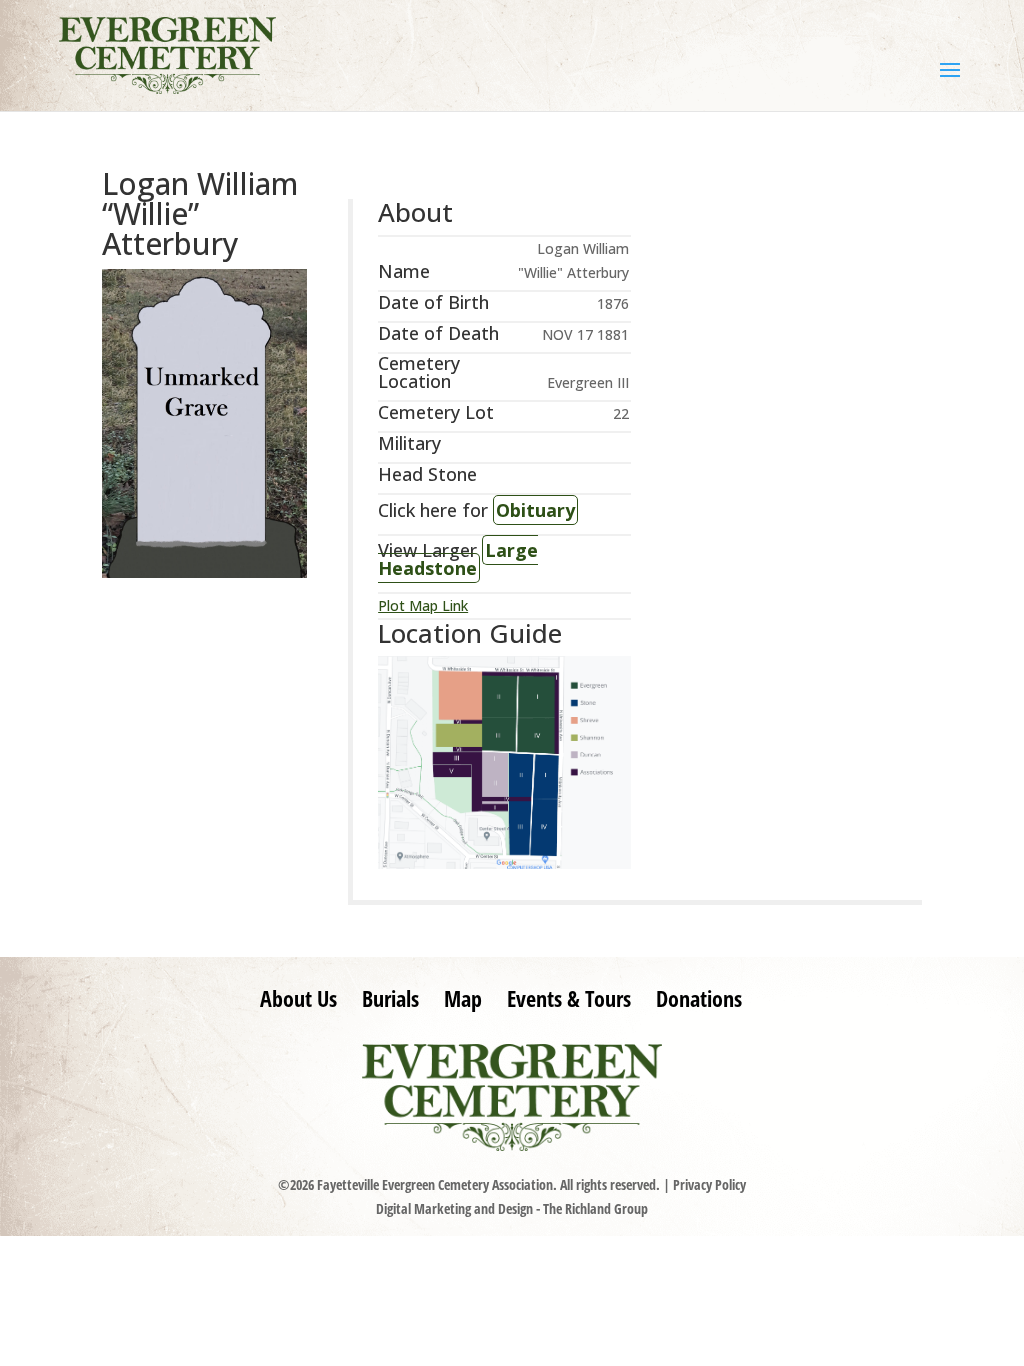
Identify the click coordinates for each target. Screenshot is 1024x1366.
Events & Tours (569, 998)
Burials (390, 998)
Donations (699, 998)
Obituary (535, 510)
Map (463, 998)
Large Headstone (458, 559)
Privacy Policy (709, 1184)
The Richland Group (595, 1208)
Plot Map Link (423, 605)
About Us (298, 998)
